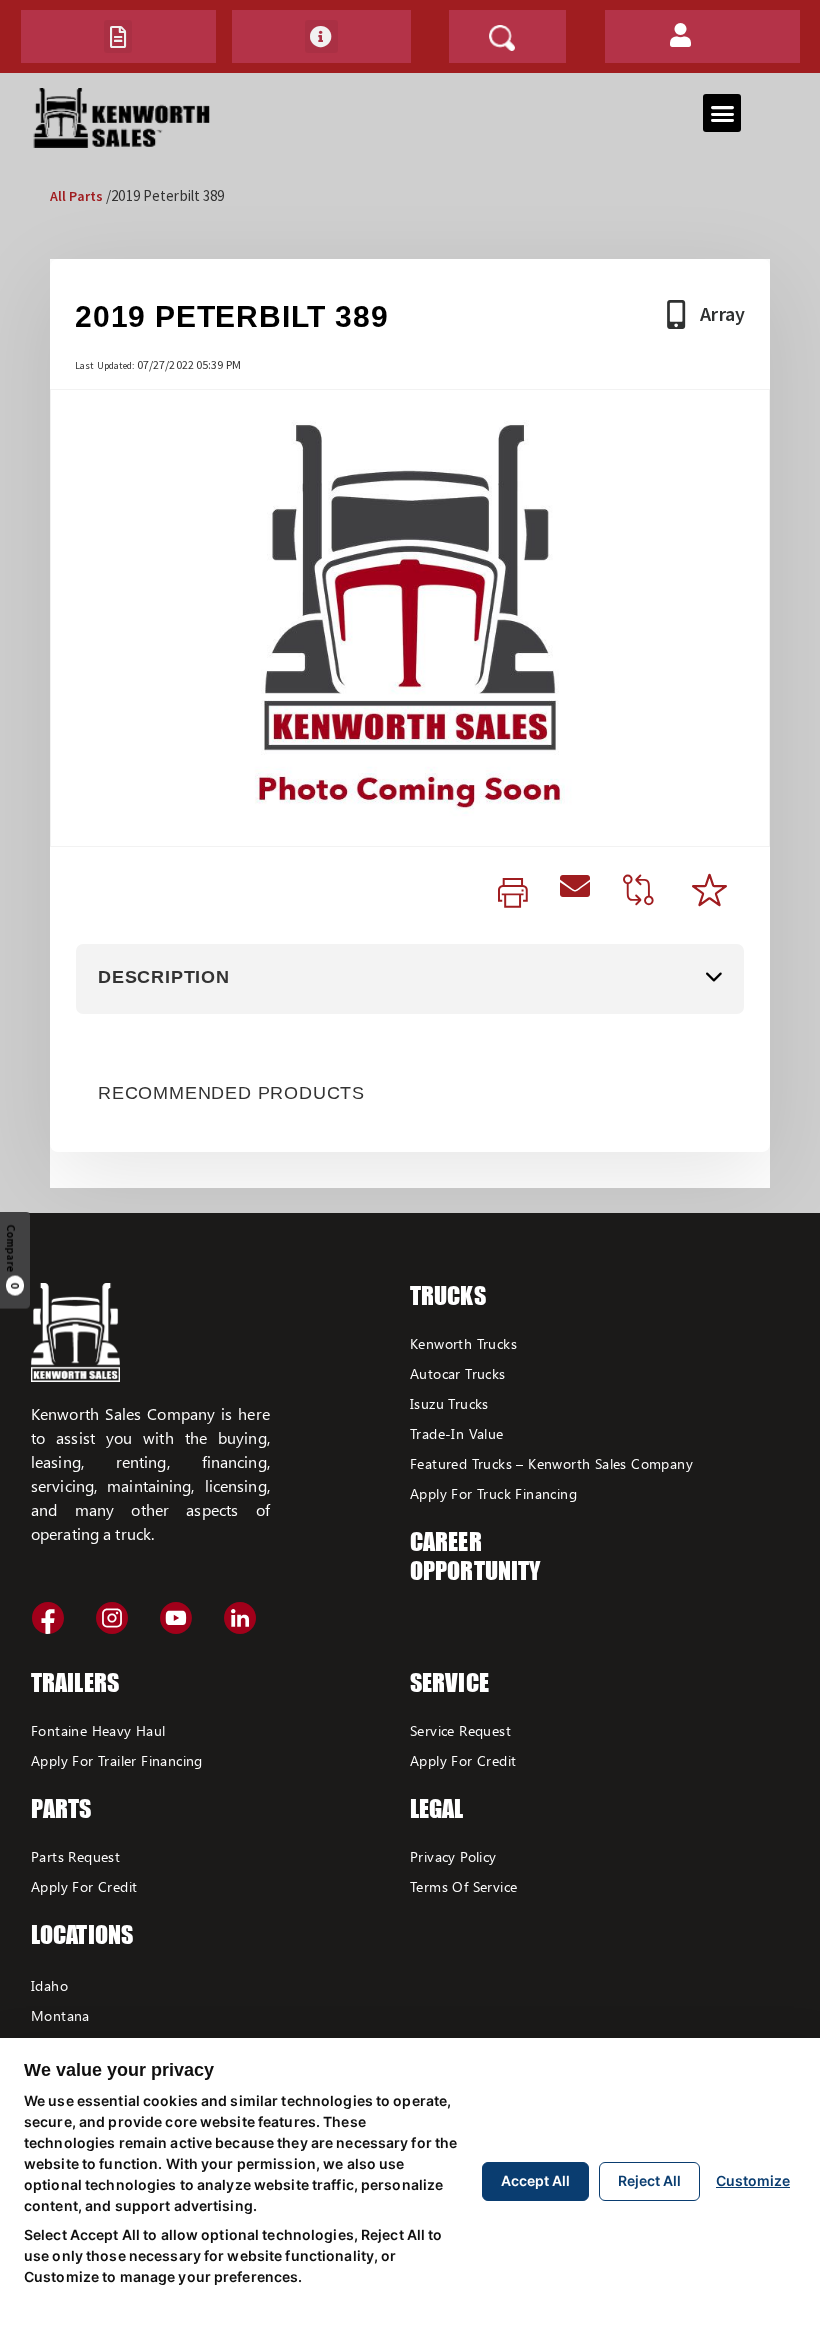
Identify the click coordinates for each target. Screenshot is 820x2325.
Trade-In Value (457, 1433)
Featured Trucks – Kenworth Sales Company (551, 1463)
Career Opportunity (475, 1556)
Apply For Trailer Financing (117, 1760)
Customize (753, 2180)
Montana (60, 2015)
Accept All (535, 2180)
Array (722, 313)
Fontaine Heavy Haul (98, 1730)
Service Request (460, 1730)
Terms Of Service (463, 1886)
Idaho (49, 1985)
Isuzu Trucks (449, 1403)
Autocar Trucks (458, 1373)
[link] (513, 894)
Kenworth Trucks (463, 1343)
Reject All (649, 2180)
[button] (118, 36)
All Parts (76, 196)
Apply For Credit (84, 1886)
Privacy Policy (453, 1856)
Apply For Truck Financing (493, 1493)
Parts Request (75, 1856)
